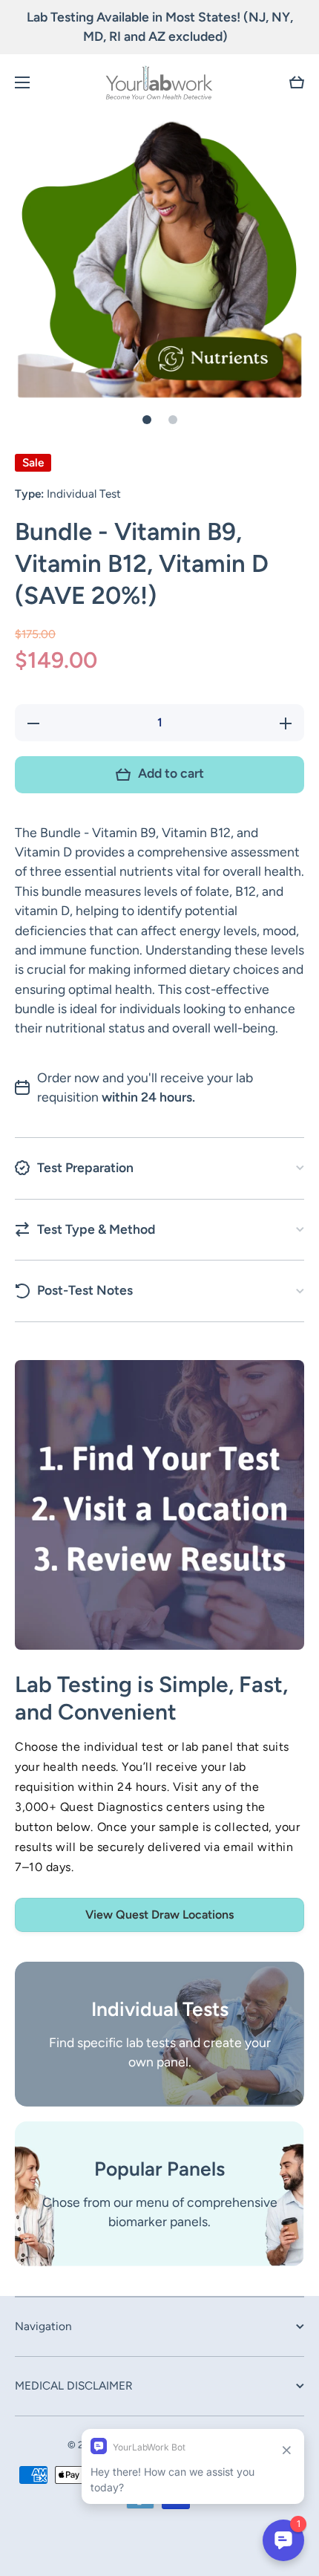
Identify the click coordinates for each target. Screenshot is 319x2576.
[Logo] (159, 82)
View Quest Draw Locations (159, 1915)
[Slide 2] (173, 420)
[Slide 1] (147, 420)
